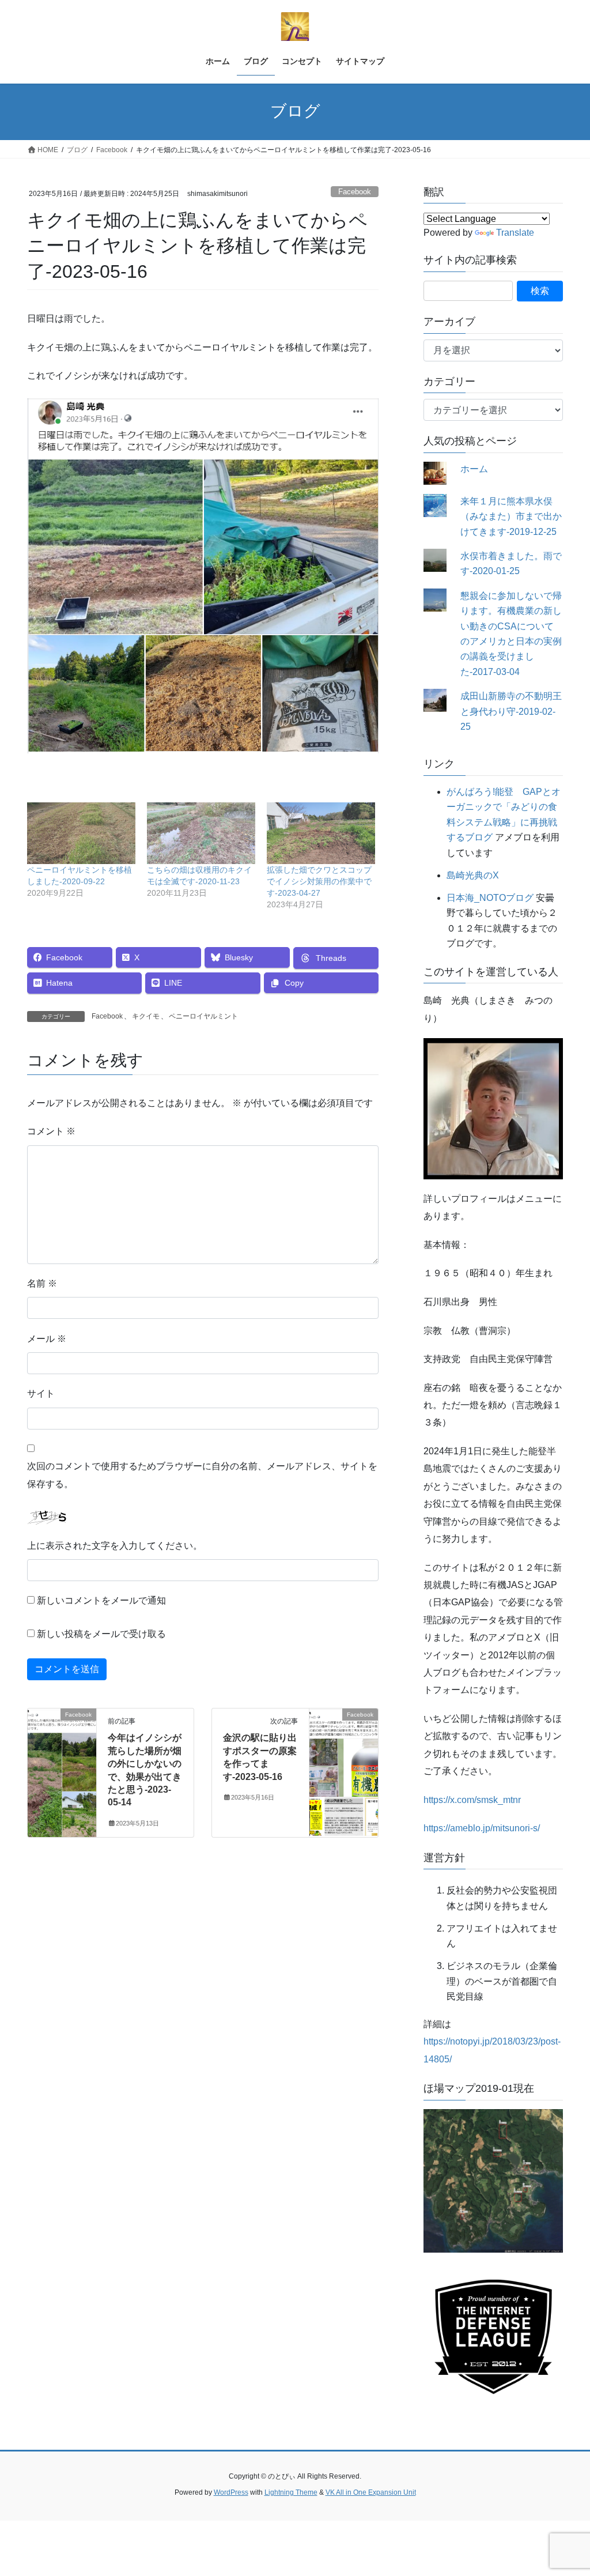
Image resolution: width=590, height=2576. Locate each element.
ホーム (474, 469)
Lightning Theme (291, 2492)
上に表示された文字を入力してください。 (115, 1546)
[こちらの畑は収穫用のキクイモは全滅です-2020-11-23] (201, 833)
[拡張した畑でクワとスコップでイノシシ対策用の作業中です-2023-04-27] (321, 833)
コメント (51, 1131)
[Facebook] (62, 1751)
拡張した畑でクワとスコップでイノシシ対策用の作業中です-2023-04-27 (319, 881)
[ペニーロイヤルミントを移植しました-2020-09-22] (81, 833)
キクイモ (146, 1016)
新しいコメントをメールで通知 (101, 1600)
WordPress (231, 2492)
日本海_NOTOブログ (490, 898)
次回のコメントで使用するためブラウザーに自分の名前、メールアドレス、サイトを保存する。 (202, 1475)
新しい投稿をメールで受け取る (101, 1634)
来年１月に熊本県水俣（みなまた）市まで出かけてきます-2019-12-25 (511, 516)
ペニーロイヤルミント (203, 1016)
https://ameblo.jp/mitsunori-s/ (482, 1828)
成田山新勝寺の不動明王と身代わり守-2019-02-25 (511, 711)
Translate (515, 233)
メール (47, 1339)
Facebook (355, 192)
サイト (41, 1393)
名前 (42, 1283)
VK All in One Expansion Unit (371, 2492)
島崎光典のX (473, 875)
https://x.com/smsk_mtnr (472, 1800)
